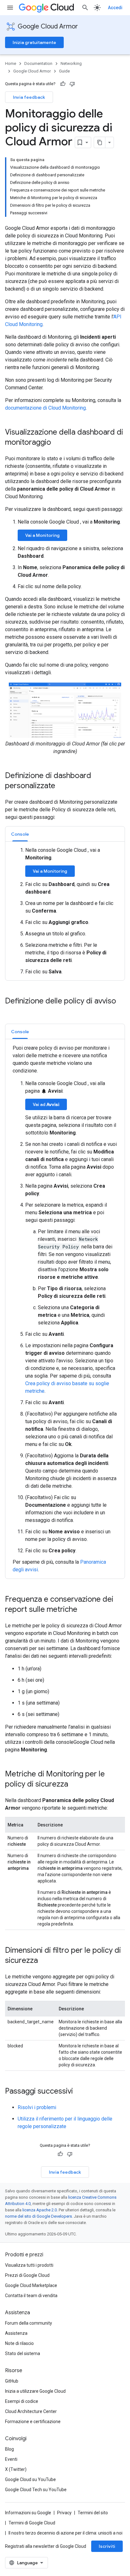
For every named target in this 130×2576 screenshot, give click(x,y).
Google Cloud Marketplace (31, 2285)
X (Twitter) (16, 2469)
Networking (71, 63)
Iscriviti (107, 2546)
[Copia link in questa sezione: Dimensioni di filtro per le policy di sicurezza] (44, 1961)
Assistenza (16, 2333)
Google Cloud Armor (48, 26)
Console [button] (20, 834)
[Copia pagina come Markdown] (100, 142)
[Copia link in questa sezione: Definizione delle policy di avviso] (11, 1012)
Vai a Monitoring (42, 535)
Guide (64, 71)
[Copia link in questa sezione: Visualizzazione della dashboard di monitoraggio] (57, 443)
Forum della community (29, 2323)
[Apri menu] (10, 8)
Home (11, 63)
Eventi (11, 2459)
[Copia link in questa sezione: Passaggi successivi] (79, 2092)
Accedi (115, 8)
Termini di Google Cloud (32, 2523)
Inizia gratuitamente (34, 42)
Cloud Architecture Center (31, 2411)
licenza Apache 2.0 (40, 2210)
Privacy (64, 2513)
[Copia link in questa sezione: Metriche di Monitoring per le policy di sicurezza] (74, 1785)
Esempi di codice (22, 2401)
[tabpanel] (65, 911)
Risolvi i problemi (37, 2107)
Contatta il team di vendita (31, 2296)
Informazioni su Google (28, 2513)
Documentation (38, 63)
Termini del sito (93, 2513)
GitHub (12, 2381)
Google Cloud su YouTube (30, 2479)
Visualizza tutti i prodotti (29, 2265)
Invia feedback (29, 97)
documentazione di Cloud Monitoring (45, 408)
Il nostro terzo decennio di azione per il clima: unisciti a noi (65, 2533)
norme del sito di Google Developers (38, 2216)
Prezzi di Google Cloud (27, 2275)
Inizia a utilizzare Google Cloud (35, 2391)
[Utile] (63, 84)
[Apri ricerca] (85, 8)
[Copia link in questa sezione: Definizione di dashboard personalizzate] (62, 786)
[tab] (20, 834)
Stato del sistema (23, 2353)
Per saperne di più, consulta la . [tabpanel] (65, 1309)
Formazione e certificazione (33, 2422)
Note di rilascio (19, 2343)
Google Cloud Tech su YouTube (36, 2490)
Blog (9, 2449)
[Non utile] (72, 84)
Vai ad (46, 1104)
